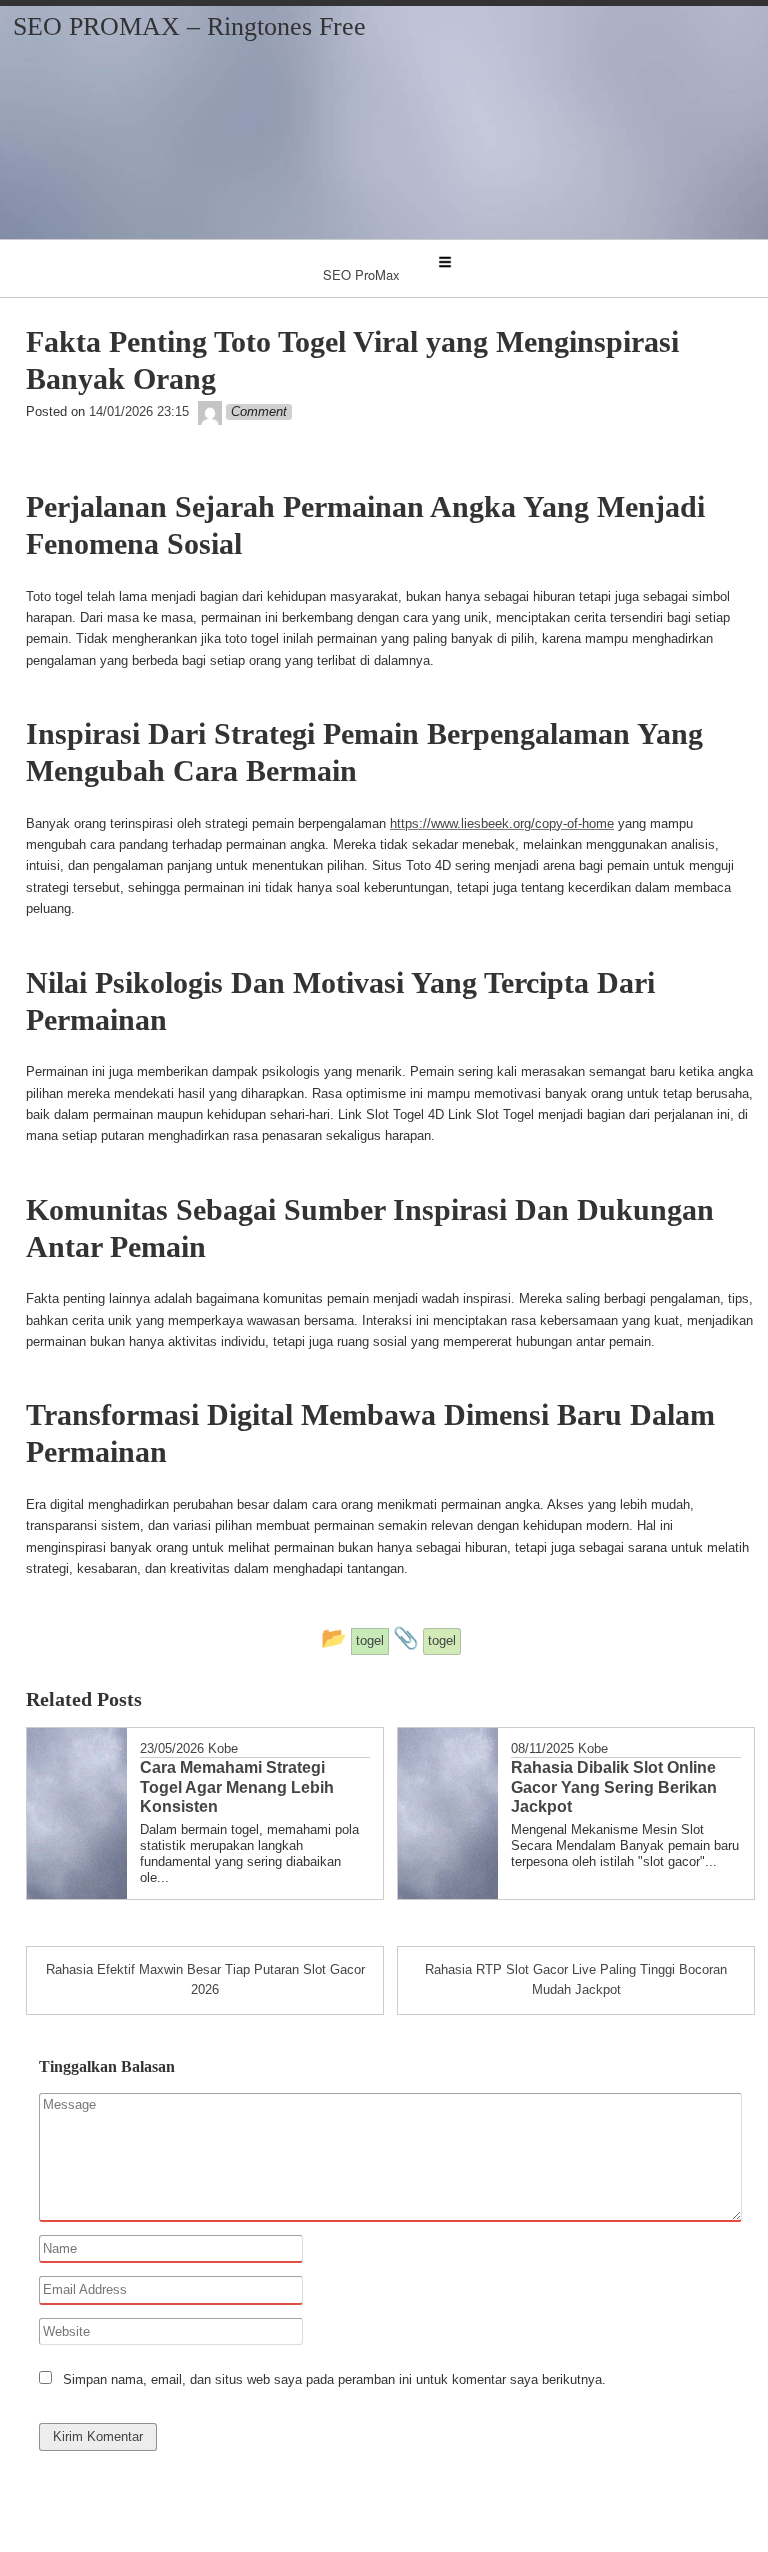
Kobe (223, 1748)
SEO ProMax (361, 274)
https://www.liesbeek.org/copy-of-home (502, 823)
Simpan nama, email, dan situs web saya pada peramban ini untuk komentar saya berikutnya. (334, 2379)
